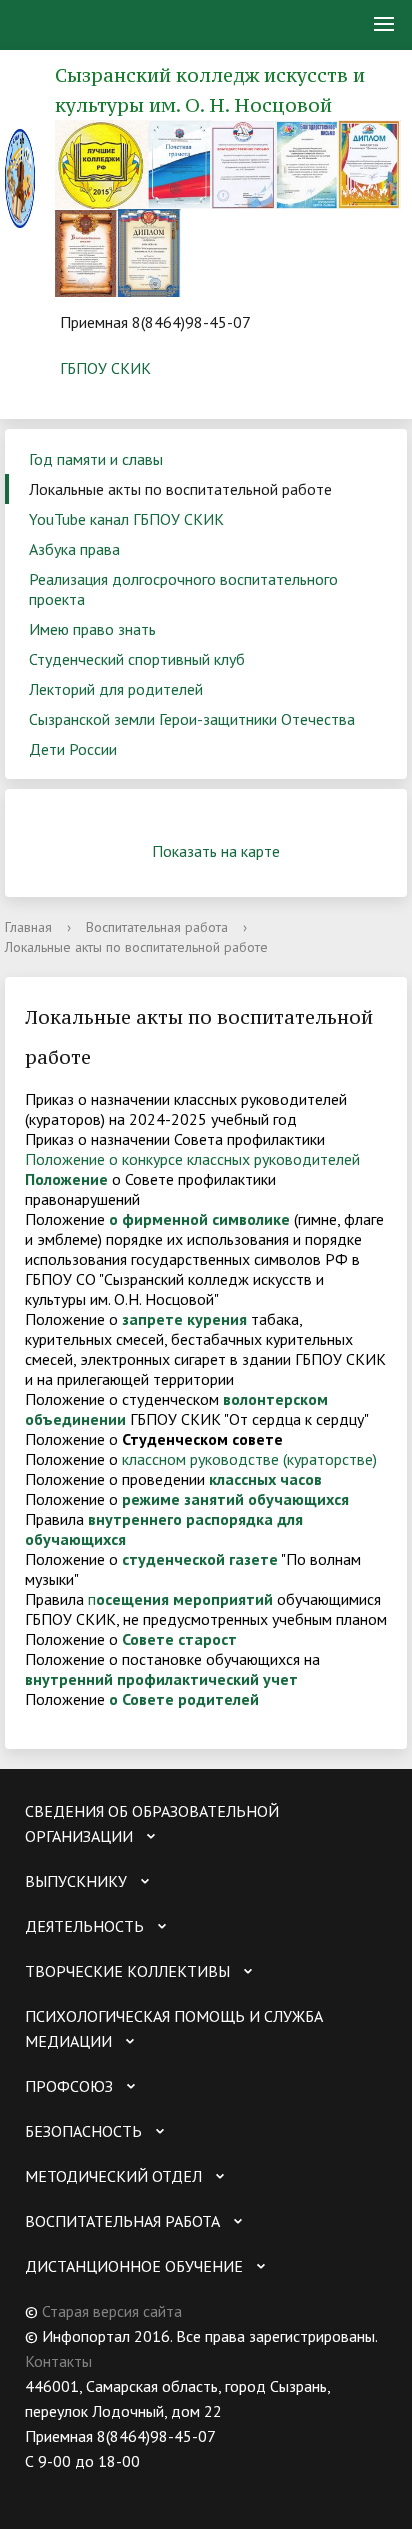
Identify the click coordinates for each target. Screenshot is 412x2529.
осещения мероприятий (184, 1599)
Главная (28, 927)
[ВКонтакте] (40, 2486)
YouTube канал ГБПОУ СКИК (126, 519)
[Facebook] (118, 2486)
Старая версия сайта (112, 2311)
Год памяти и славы (96, 459)
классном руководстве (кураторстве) (249, 1459)
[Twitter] (79, 2486)
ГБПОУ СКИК (105, 368)
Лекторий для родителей (116, 689)
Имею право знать (92, 629)
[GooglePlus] (235, 2486)
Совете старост (179, 1639)
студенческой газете (200, 1559)
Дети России (73, 749)
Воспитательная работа (157, 927)
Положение (66, 1179)
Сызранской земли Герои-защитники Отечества (192, 719)
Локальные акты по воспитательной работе (180, 489)
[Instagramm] (157, 2486)
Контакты (58, 2361)
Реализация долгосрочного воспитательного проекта (183, 589)
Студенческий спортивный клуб (137, 659)
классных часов (265, 1479)
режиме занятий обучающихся (235, 1499)
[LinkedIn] (196, 2486)
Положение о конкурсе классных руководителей (192, 1159)
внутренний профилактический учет (161, 1679)
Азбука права (74, 549)
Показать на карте (216, 851)
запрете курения (184, 1319)
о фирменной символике (199, 1219)
